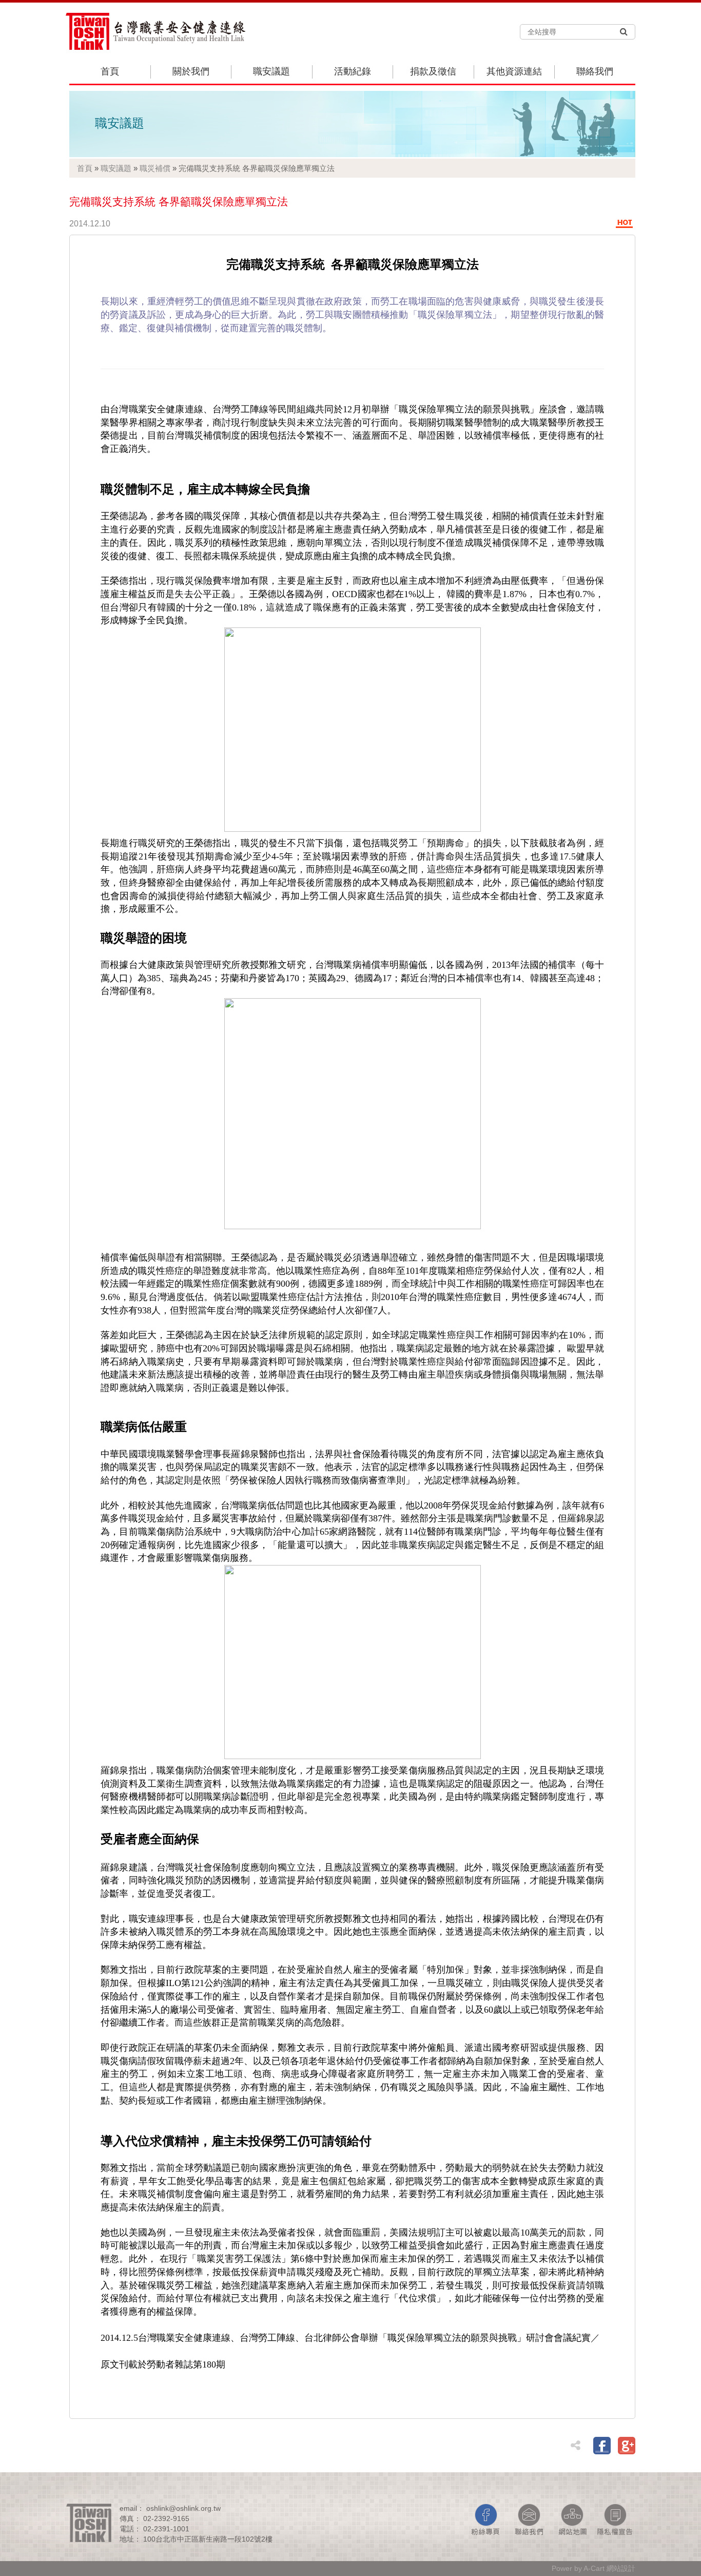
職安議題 (271, 71)
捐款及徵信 (433, 71)
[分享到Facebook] (602, 2446)
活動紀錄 (353, 71)
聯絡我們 (595, 71)
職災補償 (155, 168)
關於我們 (191, 71)
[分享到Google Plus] (627, 2446)
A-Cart (594, 2568)
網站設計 (621, 2568)
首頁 (110, 71)
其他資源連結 (514, 71)
